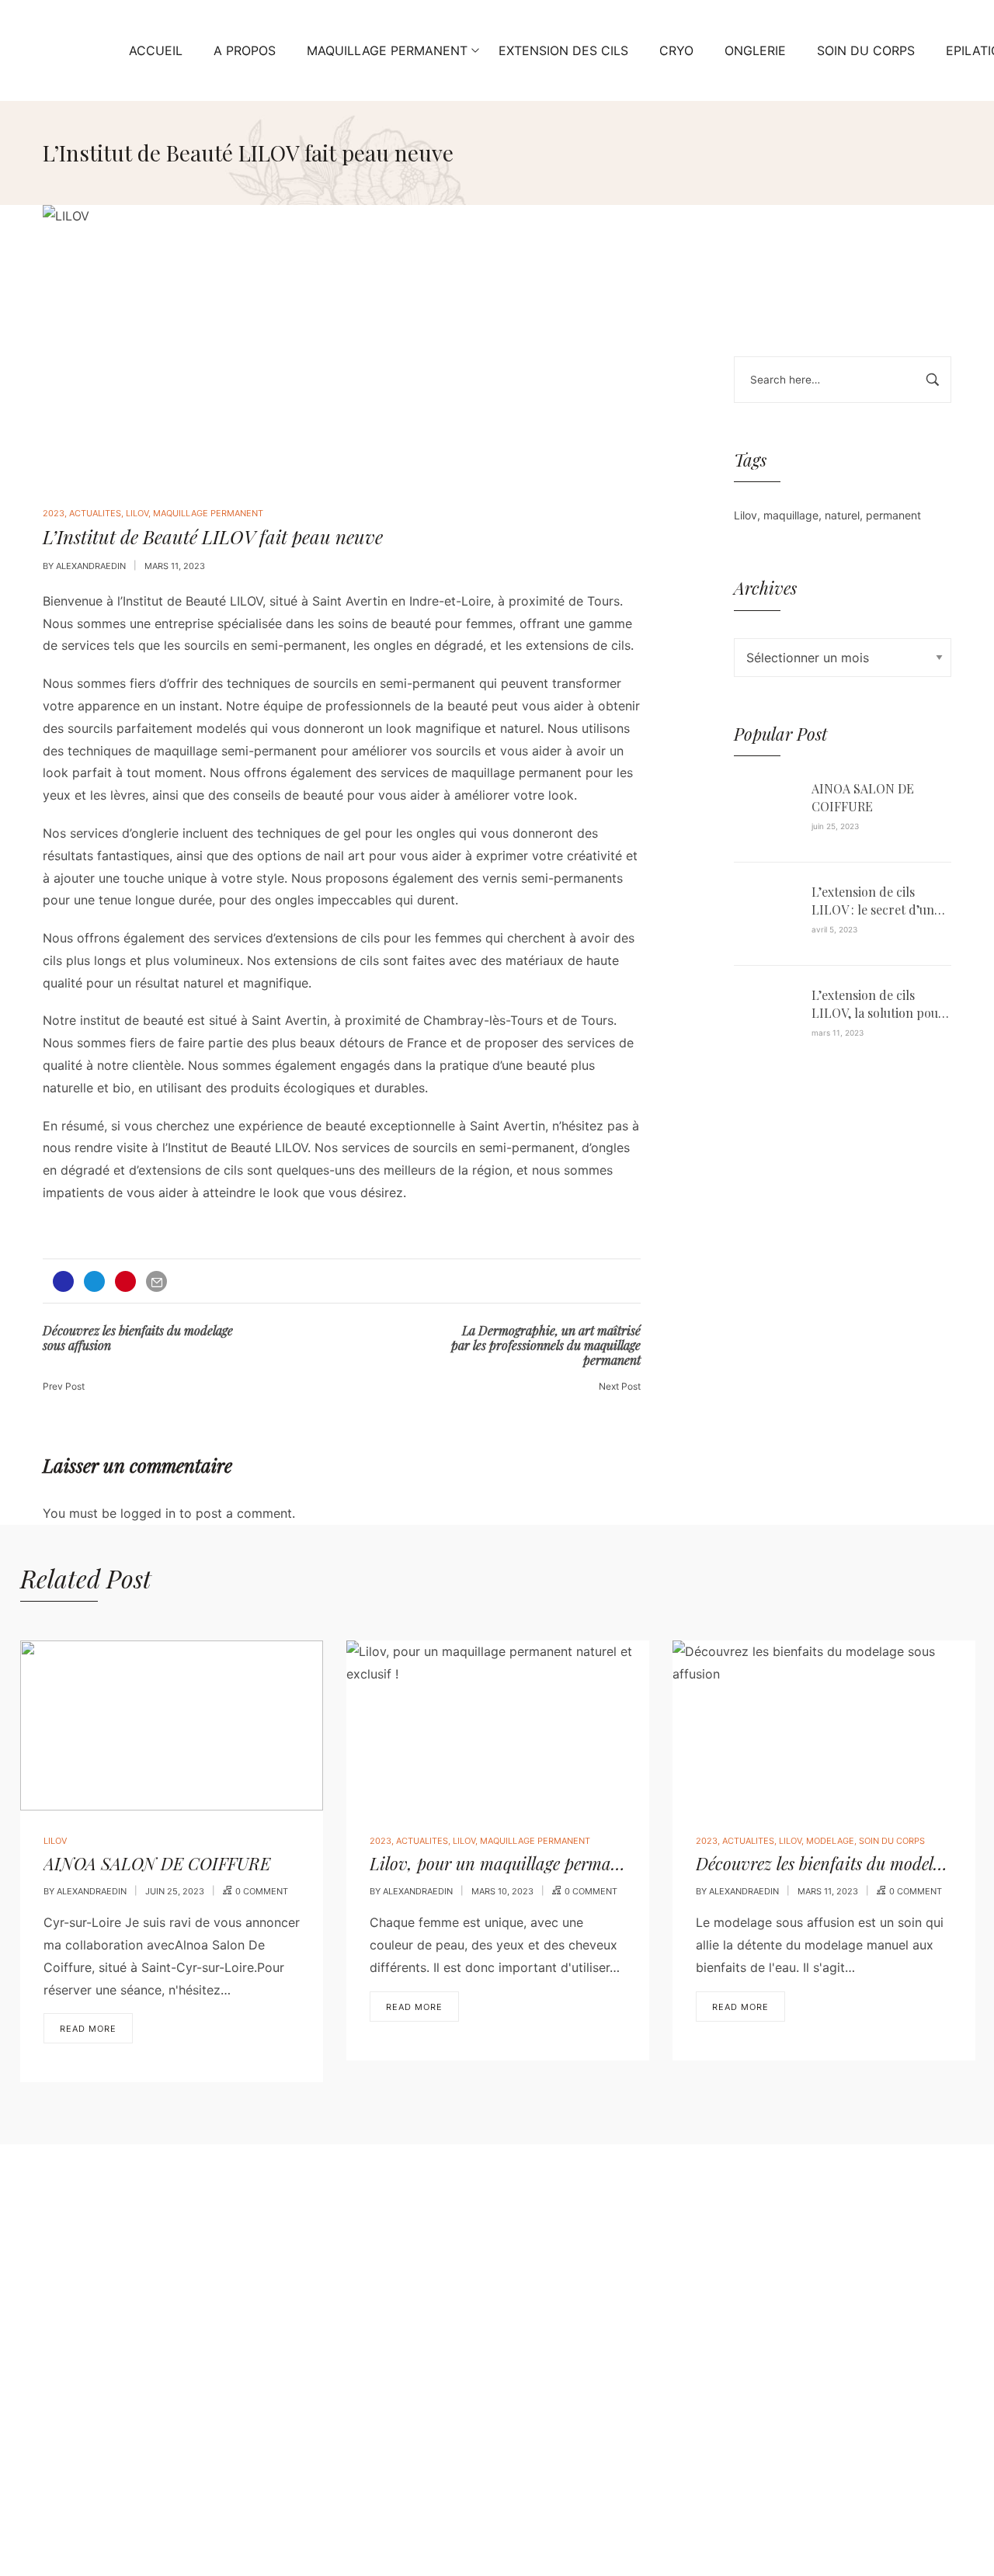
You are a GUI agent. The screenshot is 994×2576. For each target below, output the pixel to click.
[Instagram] (115, 2422)
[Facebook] (84, 2422)
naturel (842, 515)
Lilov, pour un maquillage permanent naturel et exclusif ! (578, 1863)
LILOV (137, 513)
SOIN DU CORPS (892, 1841)
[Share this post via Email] (156, 1281)
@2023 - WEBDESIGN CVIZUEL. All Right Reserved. (190, 2500)
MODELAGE (830, 1841)
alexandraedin (91, 566)
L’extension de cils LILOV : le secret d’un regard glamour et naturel (873, 901)
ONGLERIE (325, 2348)
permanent (893, 515)
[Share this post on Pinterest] (125, 1281)
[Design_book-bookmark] (177, 2422)
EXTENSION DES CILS (359, 2298)
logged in (148, 1513)
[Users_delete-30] (146, 2422)
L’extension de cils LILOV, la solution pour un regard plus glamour (880, 1004)
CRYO (311, 2248)
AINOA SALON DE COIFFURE (863, 797)
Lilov (745, 515)
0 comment (262, 1891)
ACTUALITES (95, 513)
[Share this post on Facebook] (63, 1281)
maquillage (791, 515)
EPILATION (326, 2273)
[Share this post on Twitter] (94, 1281)
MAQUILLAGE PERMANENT (208, 513)
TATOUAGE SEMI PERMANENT (384, 2397)
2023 (54, 513)
